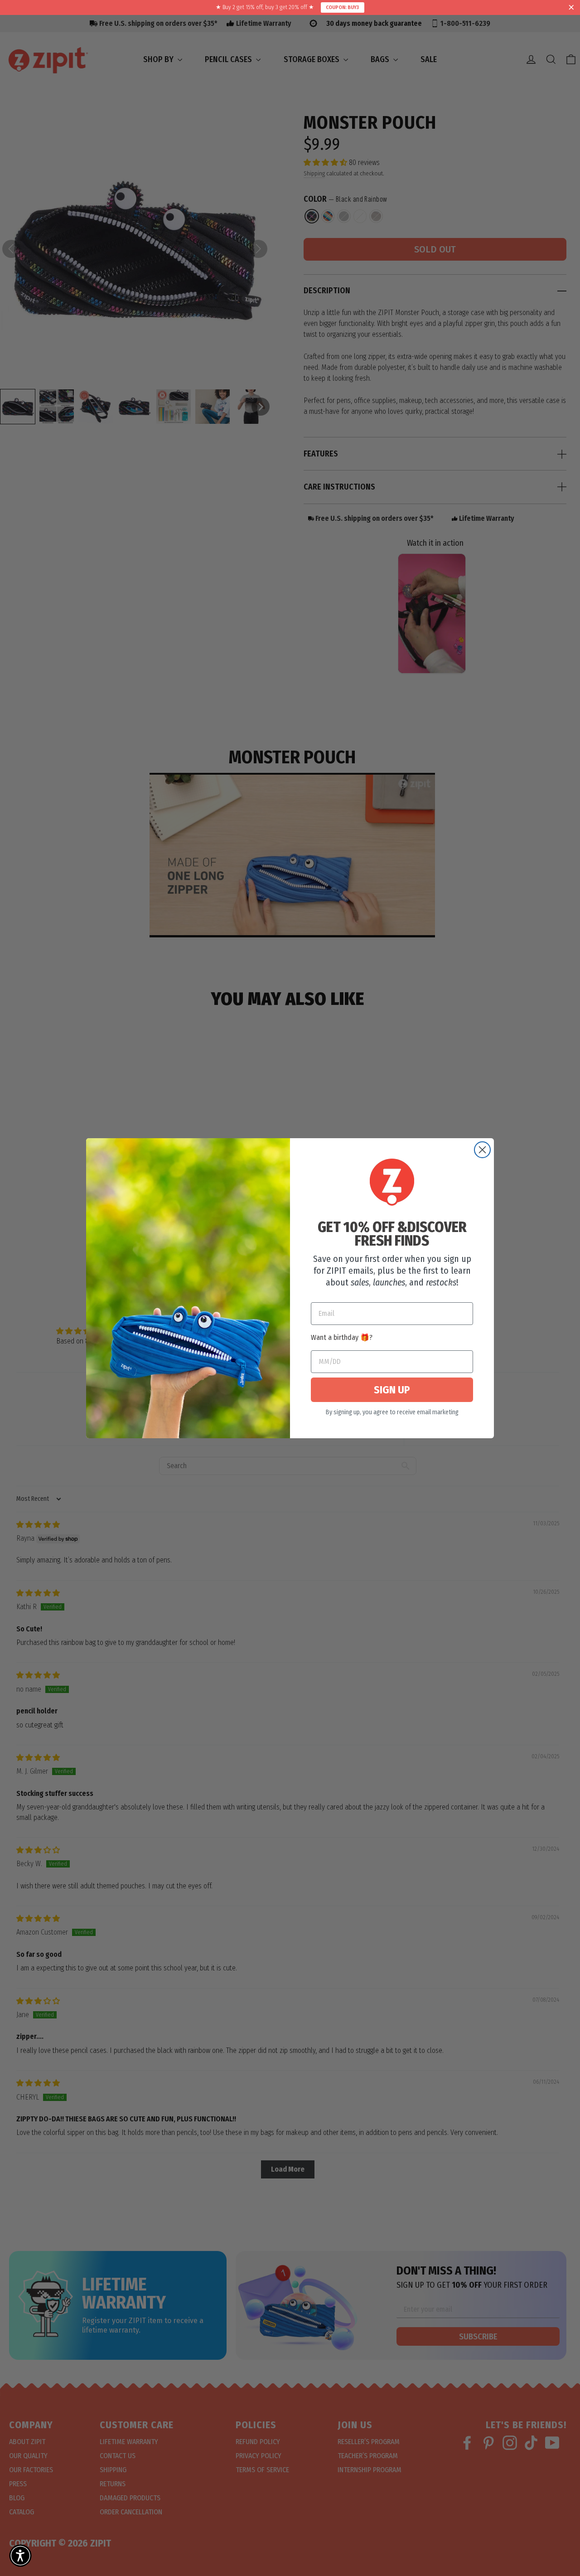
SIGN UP (392, 1390)
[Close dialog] (482, 1150)
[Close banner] (571, 8)
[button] (20, 2556)
